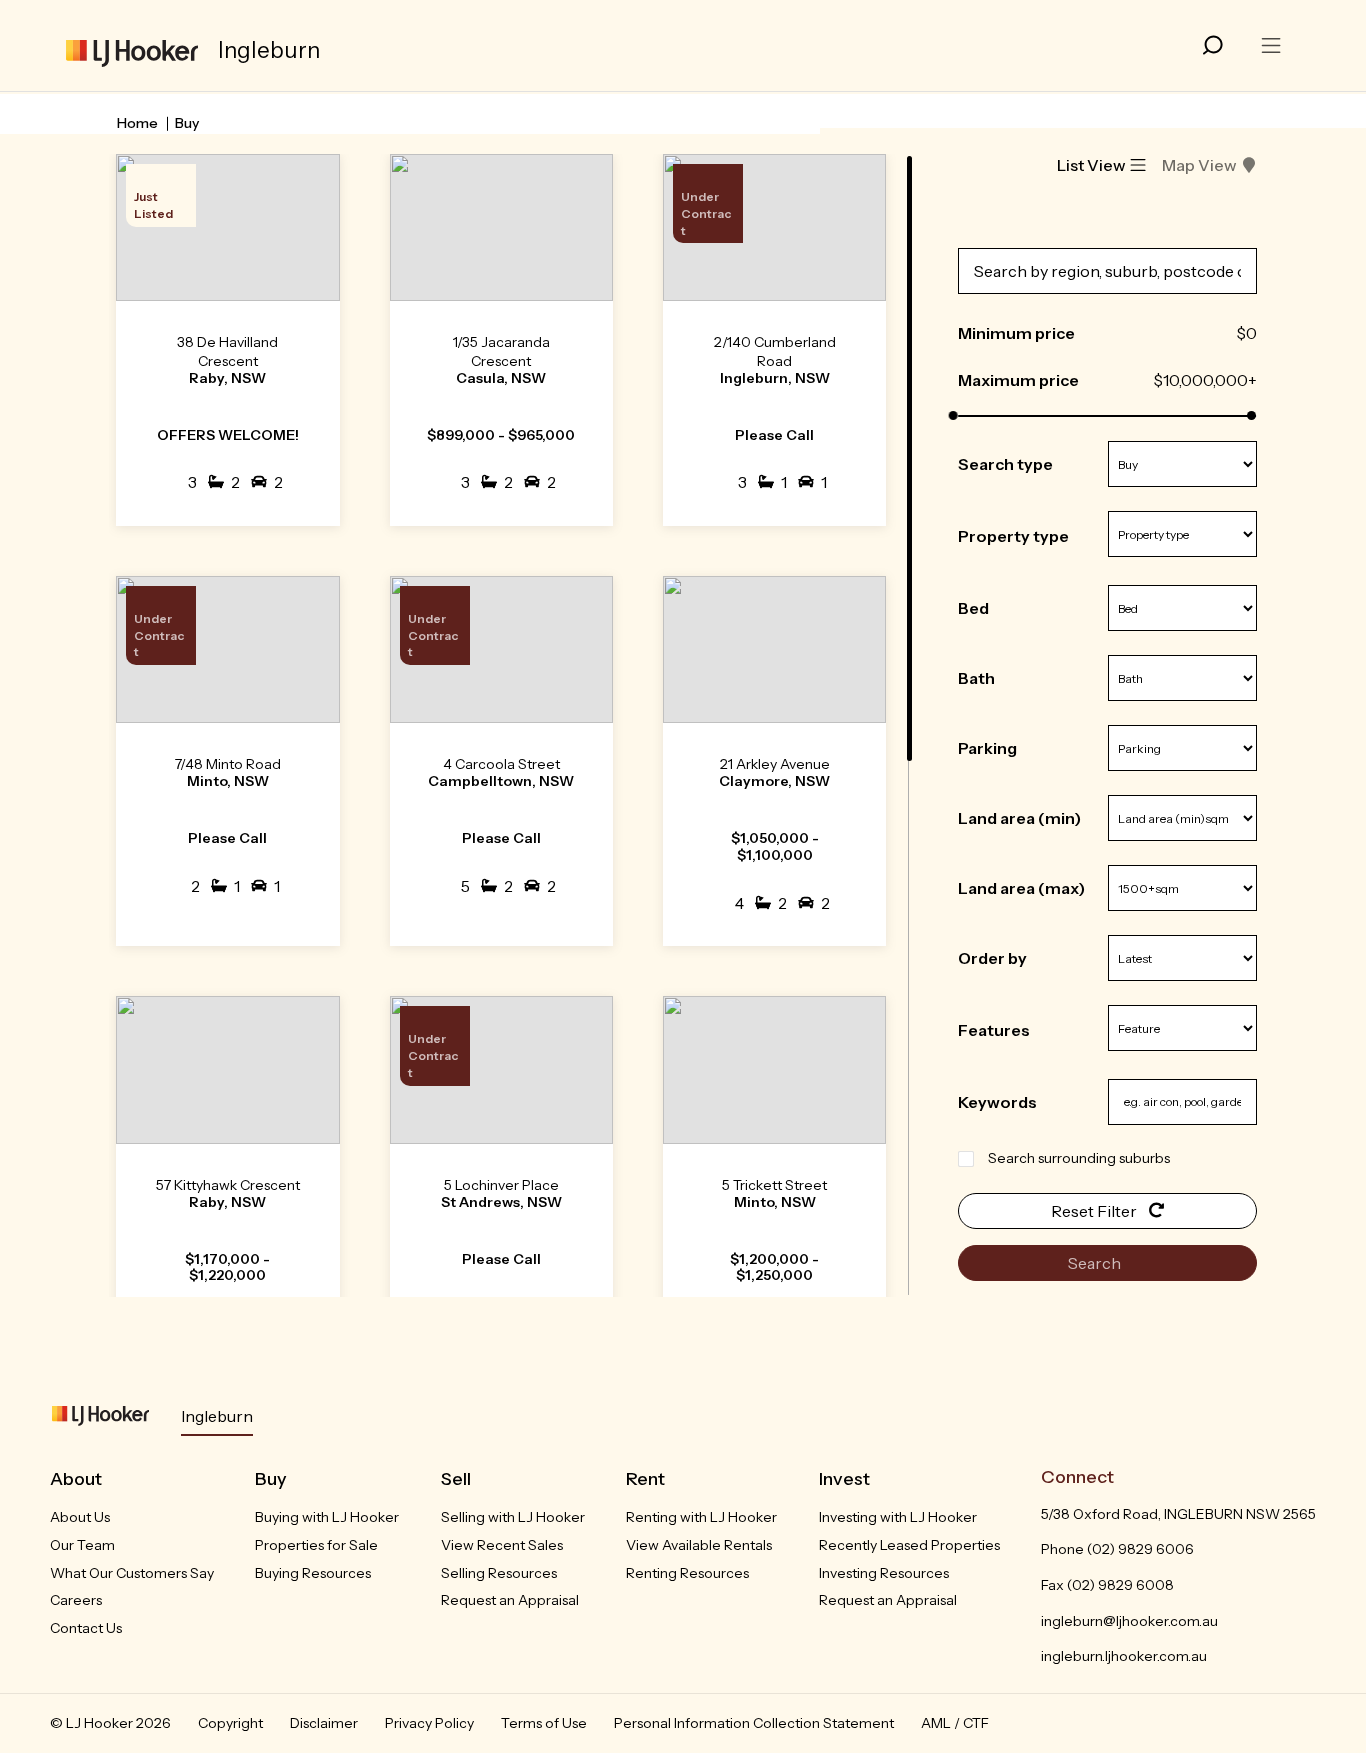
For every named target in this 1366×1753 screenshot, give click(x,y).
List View (1091, 165)
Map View (1199, 165)
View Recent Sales (502, 1545)
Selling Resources (499, 1573)
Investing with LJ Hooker (898, 1517)
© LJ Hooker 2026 (110, 1723)
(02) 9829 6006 (1140, 1549)
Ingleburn (217, 1416)
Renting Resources (687, 1573)
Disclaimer (324, 1723)
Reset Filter (1095, 1211)
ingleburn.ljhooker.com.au (1124, 1656)
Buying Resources (313, 1573)
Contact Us (86, 1628)
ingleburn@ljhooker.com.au (1129, 1621)
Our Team (82, 1545)
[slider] (953, 415)
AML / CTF (955, 1723)
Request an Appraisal (510, 1600)
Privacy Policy (429, 1723)
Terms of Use (544, 1723)
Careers (76, 1600)
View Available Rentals (699, 1545)
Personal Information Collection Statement (754, 1723)
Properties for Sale (316, 1545)
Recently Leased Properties (909, 1545)
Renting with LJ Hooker (701, 1517)
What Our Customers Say (132, 1573)
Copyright (230, 1723)
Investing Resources (884, 1573)
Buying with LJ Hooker (327, 1517)
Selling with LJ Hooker (513, 1517)
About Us (80, 1517)
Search (1096, 1263)
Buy (187, 123)
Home (137, 123)
